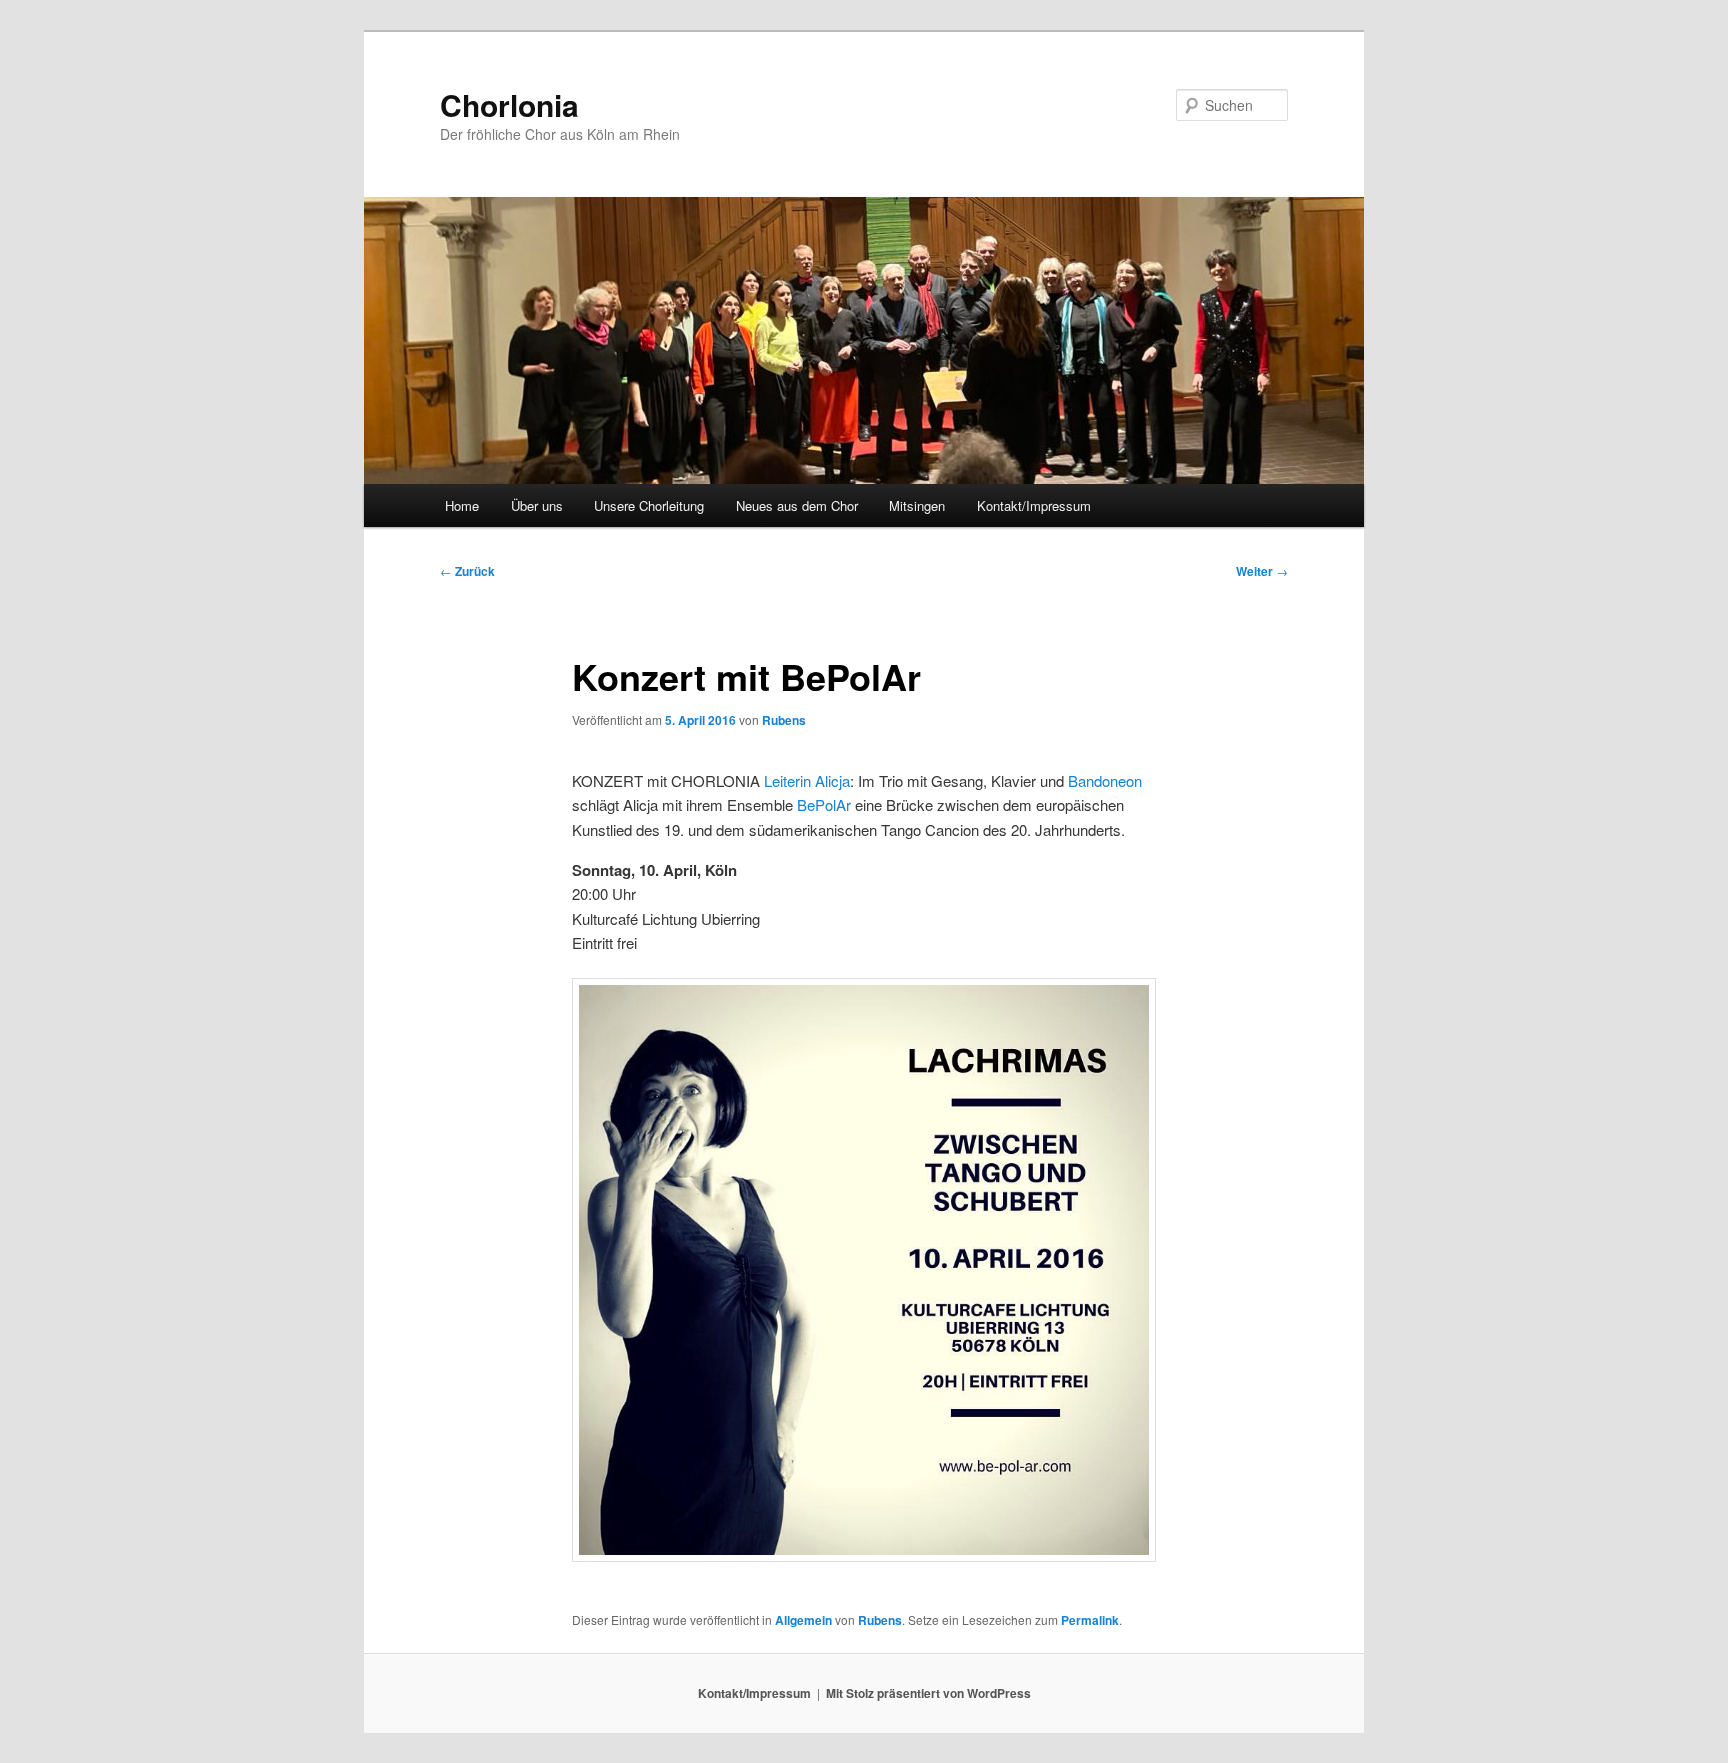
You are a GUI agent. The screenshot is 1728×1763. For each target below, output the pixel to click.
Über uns (537, 505)
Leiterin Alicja (807, 780)
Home (462, 505)
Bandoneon (1105, 780)
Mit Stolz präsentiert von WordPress (928, 1693)
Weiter (1262, 571)
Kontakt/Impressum (1034, 505)
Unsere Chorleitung (649, 505)
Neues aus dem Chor (797, 505)
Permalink (1090, 1620)
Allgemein (803, 1620)
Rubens (784, 720)
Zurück (467, 571)
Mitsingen (917, 505)
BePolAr (824, 804)
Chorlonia (509, 104)
